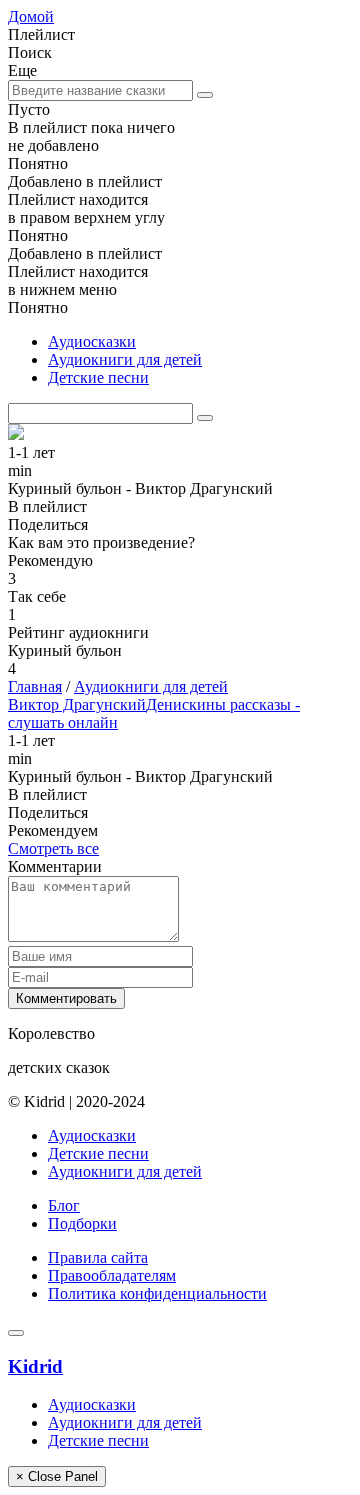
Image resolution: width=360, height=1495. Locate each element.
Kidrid (35, 1366)
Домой (31, 16)
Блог (64, 1205)
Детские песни (98, 377)
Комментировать (66, 998)
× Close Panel (57, 1476)
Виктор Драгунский (77, 704)
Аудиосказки (92, 341)
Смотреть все (53, 848)
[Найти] (205, 95)
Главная (35, 686)
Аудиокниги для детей (125, 359)
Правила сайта (98, 1257)
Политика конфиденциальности (157, 1293)
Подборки (82, 1223)
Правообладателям (112, 1275)
